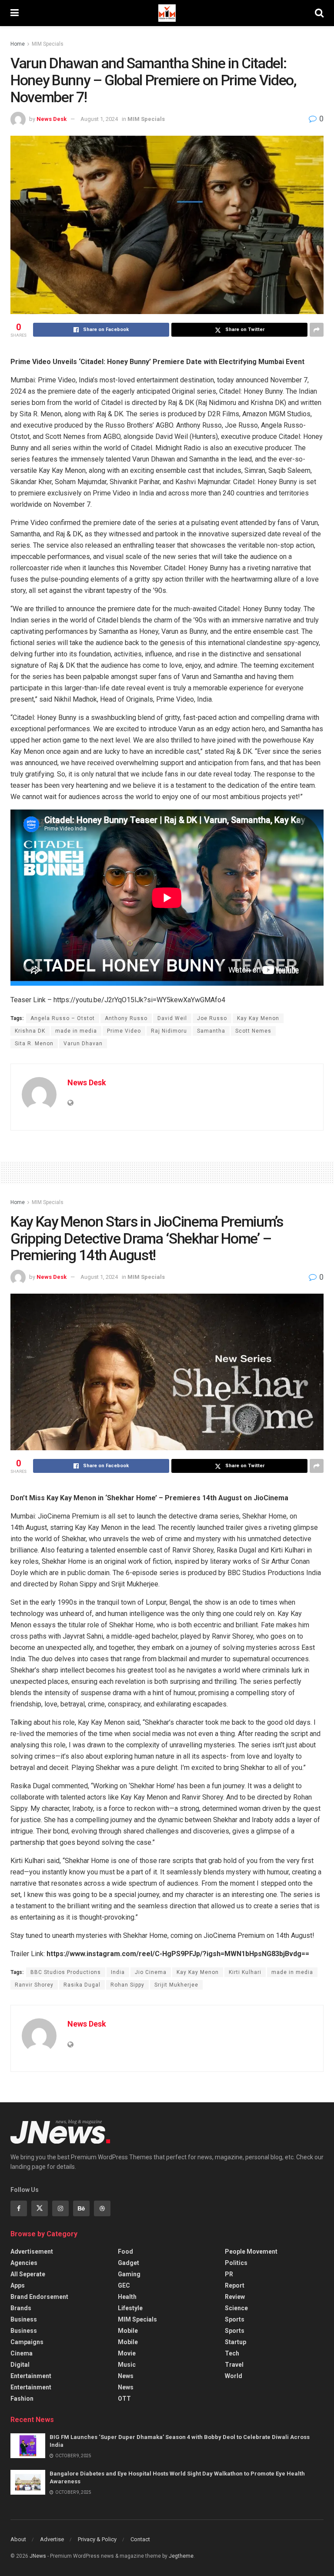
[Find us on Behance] (81, 2208)
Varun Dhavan (83, 1044)
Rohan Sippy (127, 1985)
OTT (124, 2399)
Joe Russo (212, 1018)
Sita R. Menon (34, 1044)
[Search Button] (319, 13)
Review (235, 2297)
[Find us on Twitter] (40, 2208)
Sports (235, 2319)
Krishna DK (30, 1031)
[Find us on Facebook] (19, 2208)
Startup (235, 2342)
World (234, 2376)
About (18, 2539)
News (126, 2376)
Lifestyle (130, 2308)
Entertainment (31, 2376)
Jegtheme (181, 2556)
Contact (140, 2539)
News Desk (52, 119)
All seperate (28, 2274)
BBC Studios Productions (66, 1972)
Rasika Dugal (82, 1985)
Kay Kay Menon (258, 1018)
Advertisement (32, 2251)
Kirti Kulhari (245, 1972)
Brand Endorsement (39, 2297)
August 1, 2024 (99, 119)
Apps (18, 2285)
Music (127, 2365)
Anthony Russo (126, 1018)
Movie (127, 2353)
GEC (124, 2285)
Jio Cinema (151, 1972)
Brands (21, 2308)
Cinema (22, 2353)
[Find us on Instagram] (60, 2208)
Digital (20, 2365)
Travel (234, 2365)
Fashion (22, 2399)
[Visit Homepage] (167, 13)
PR (229, 2274)
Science (236, 2308)
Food (125, 2251)
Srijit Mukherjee (176, 1985)
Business (24, 2319)
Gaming (129, 2274)
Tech (232, 2353)
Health (127, 2297)
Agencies (24, 2263)
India (118, 1972)
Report (235, 2285)
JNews (38, 2556)
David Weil (172, 1018)
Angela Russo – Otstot (63, 1018)
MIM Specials (48, 44)
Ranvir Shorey (34, 1985)
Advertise (52, 2539)
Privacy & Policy (97, 2539)
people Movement (251, 2251)
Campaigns (27, 2342)
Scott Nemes (253, 1031)
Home (18, 44)
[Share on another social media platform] (317, 330)
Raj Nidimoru (169, 1031)
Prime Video (124, 1031)
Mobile (128, 2331)
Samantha (211, 1031)
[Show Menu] (15, 13)
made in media (76, 1031)
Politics (236, 2263)
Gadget (129, 2263)
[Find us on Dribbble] (102, 2208)
